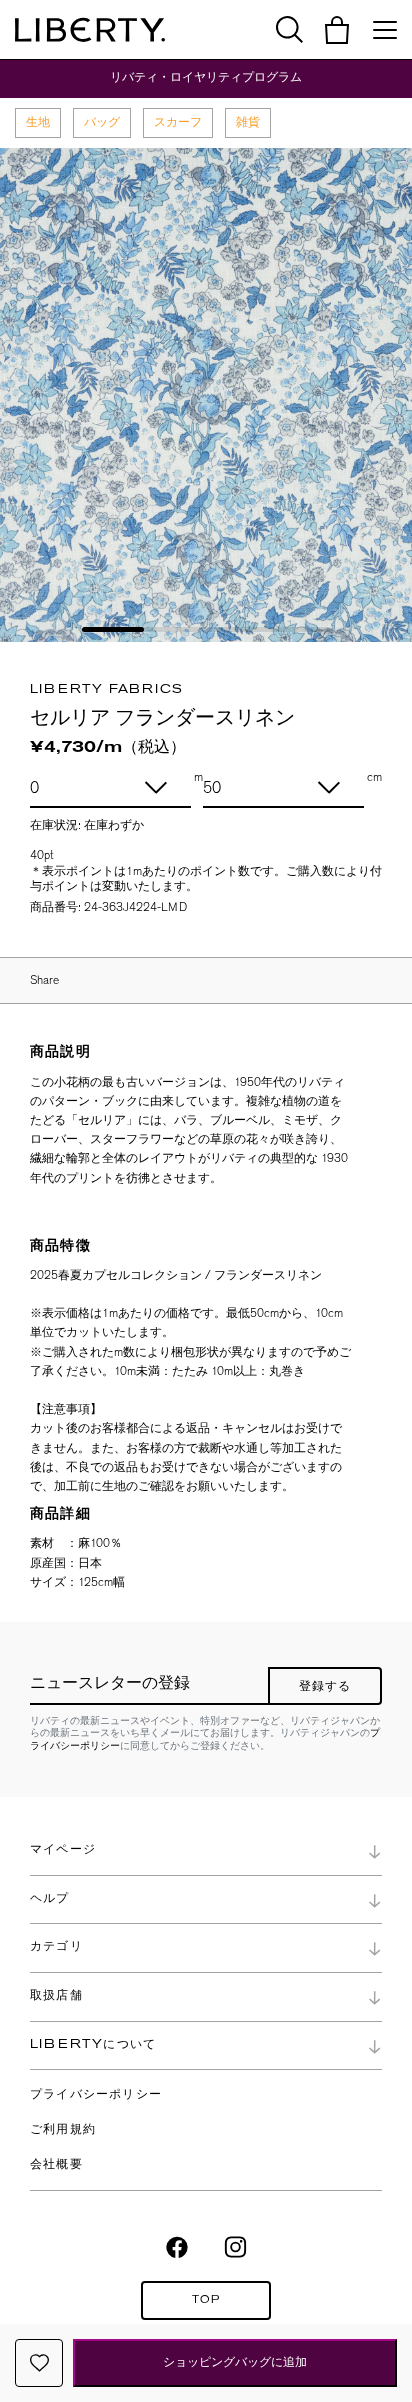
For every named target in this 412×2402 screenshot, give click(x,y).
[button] (337, 30)
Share (44, 980)
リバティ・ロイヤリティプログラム (206, 77)
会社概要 (56, 2165)
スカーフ (178, 122)
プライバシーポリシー (96, 2095)
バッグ (102, 122)
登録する (325, 1687)
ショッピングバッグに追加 (235, 2362)
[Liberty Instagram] (235, 2246)
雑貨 (248, 122)
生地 (38, 122)
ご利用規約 (63, 2130)
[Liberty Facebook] (177, 2246)
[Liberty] (90, 30)
